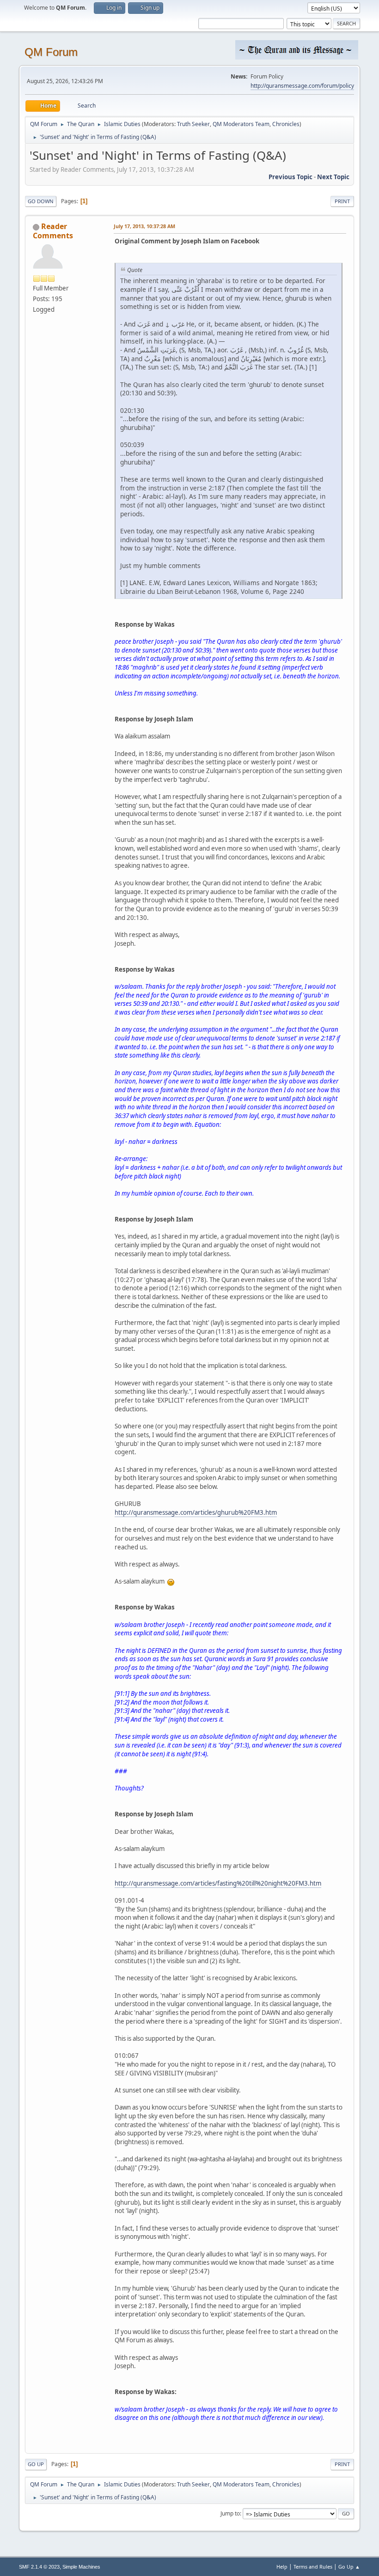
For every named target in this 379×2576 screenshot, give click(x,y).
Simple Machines (81, 2567)
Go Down (41, 201)
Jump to (230, 2513)
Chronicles (286, 124)
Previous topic (290, 177)
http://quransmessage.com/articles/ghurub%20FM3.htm (196, 1512)
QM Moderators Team (241, 124)
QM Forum (51, 52)
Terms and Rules (313, 2567)
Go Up (36, 2464)
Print (342, 201)
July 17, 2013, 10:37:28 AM (144, 226)
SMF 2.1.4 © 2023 (39, 2567)
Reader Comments (53, 231)
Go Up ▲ (349, 2567)
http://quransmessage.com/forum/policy (302, 86)
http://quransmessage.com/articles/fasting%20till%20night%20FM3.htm (218, 1883)
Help (282, 2567)
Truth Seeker (193, 124)
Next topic (333, 177)
